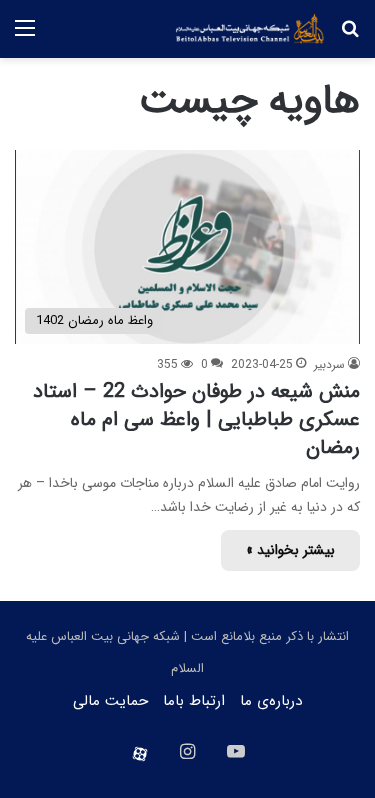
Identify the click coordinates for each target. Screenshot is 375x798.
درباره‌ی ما (271, 701)
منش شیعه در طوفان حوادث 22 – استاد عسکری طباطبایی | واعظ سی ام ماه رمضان (196, 419)
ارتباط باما (194, 701)
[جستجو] (350, 36)
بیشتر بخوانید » (290, 550)
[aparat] (140, 754)
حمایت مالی (110, 701)
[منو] (25, 36)
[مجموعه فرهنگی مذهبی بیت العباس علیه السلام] (250, 29)
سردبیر (329, 364)
